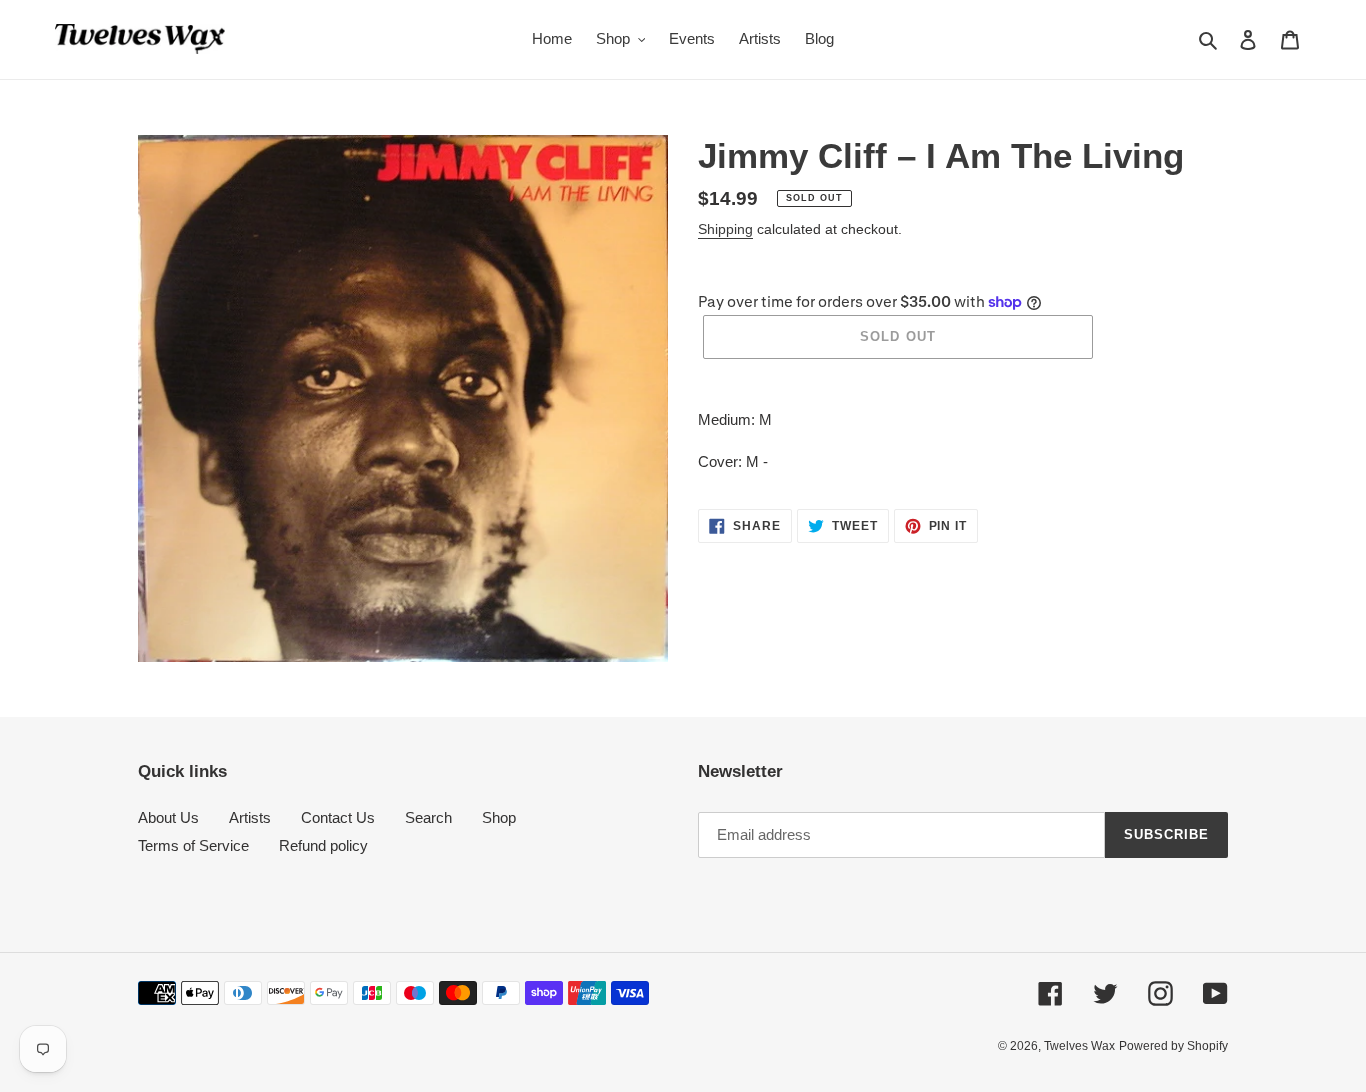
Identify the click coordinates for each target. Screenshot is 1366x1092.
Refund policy (323, 845)
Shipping (725, 229)
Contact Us (338, 817)
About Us (168, 817)
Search (428, 817)
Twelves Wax (1079, 1046)
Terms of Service (193, 845)
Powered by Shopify (1173, 1046)
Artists (250, 817)
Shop (499, 817)
